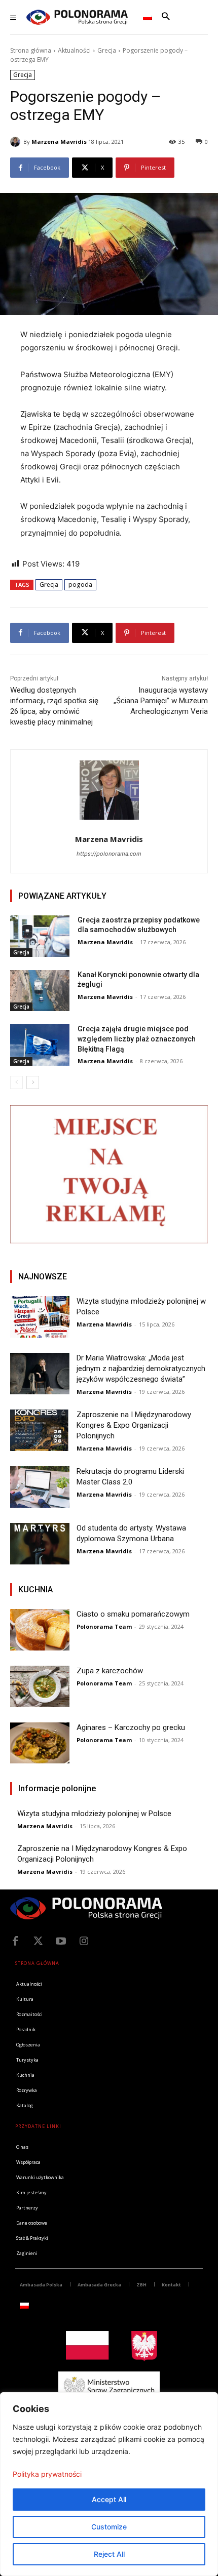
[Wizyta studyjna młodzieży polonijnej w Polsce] (40, 1317)
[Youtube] (61, 1941)
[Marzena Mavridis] (17, 142)
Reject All (109, 2554)
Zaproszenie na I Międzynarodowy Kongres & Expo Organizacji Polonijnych (134, 1425)
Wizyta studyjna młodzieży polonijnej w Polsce (94, 1814)
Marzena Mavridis (59, 142)
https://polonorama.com (109, 854)
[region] (109, 2484)
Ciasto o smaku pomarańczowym (133, 1614)
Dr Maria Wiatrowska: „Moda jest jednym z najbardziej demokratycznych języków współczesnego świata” (141, 1368)
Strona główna (31, 50)
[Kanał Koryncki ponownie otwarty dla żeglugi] (40, 991)
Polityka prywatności (47, 2474)
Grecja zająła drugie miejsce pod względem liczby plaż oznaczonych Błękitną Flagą (137, 1039)
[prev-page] (16, 1082)
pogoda (80, 585)
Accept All (109, 2499)
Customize (109, 2527)
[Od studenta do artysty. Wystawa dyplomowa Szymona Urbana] (40, 1544)
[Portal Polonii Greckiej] (77, 17)
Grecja (107, 50)
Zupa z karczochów (110, 1671)
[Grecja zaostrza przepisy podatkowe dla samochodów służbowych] (40, 936)
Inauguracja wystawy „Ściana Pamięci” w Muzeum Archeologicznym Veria (161, 701)
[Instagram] (84, 1941)
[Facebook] (15, 1941)
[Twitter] (38, 1941)
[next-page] (33, 1082)
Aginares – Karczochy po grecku (131, 1727)
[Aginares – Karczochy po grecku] (40, 1743)
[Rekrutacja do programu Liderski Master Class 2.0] (40, 1487)
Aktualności (74, 50)
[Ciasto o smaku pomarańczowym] (40, 1630)
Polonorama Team (104, 1626)
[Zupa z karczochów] (40, 1686)
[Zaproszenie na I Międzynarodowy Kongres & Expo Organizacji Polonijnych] (40, 1430)
